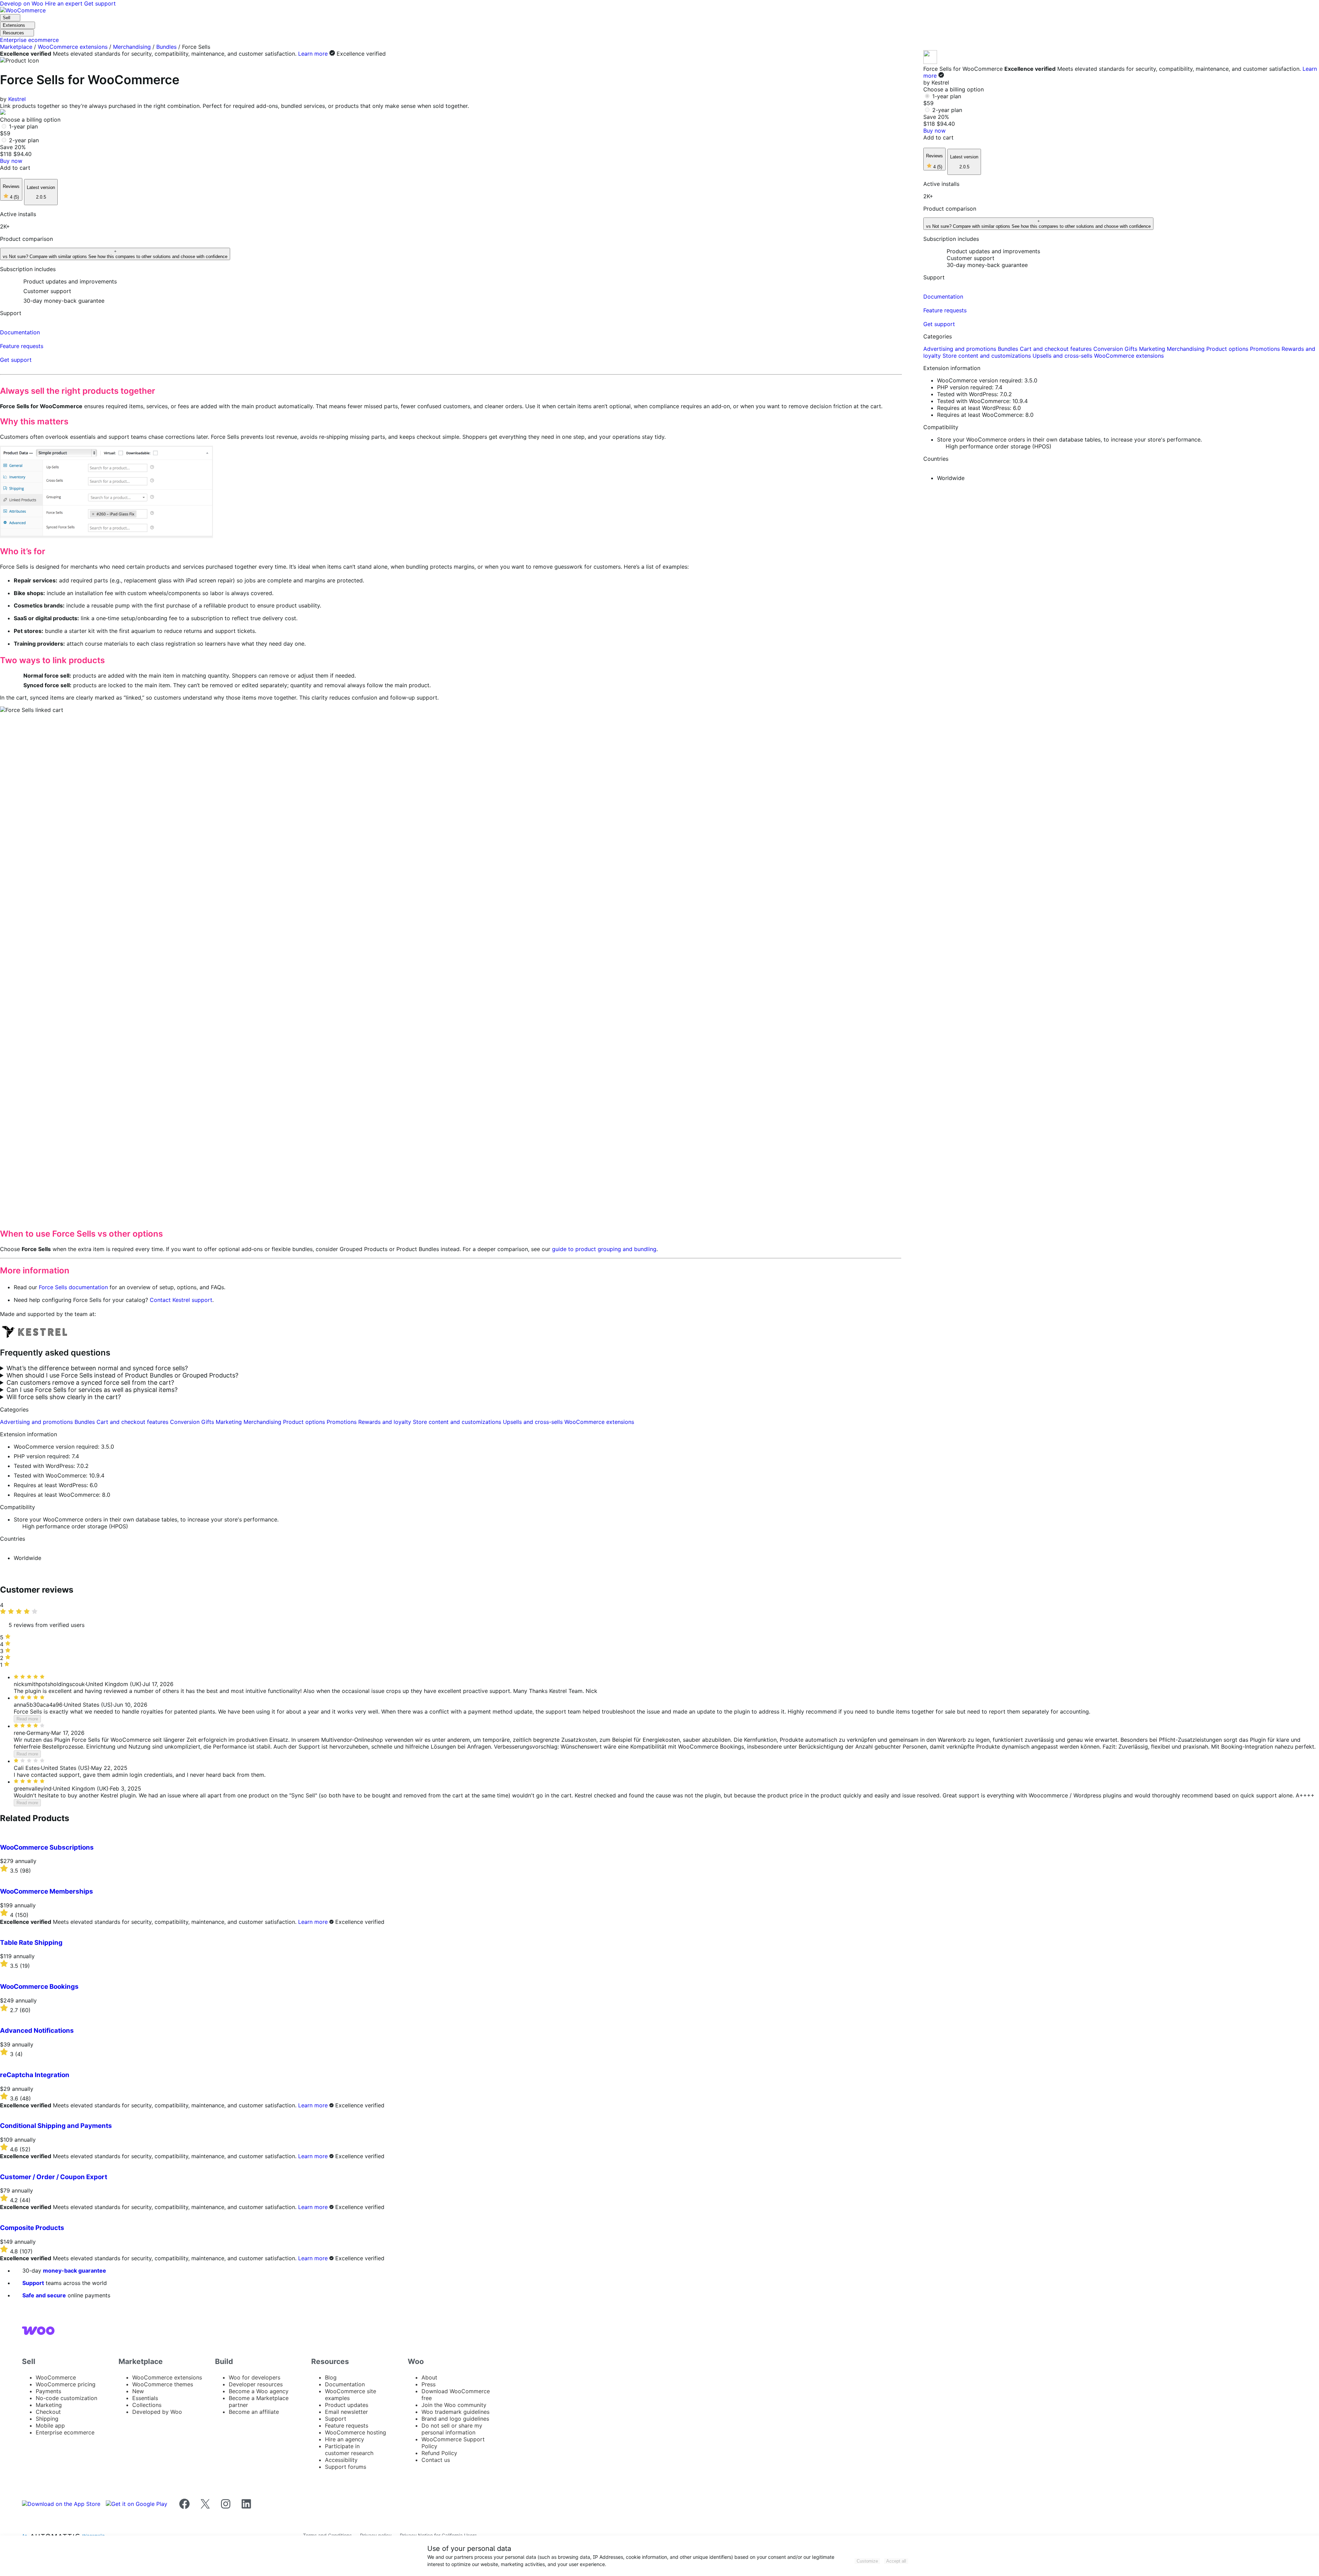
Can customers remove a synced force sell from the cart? (90, 1382)
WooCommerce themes (163, 2384)
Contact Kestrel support (181, 1300)
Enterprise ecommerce (65, 2432)
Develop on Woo (22, 3)
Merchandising (132, 47)
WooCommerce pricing (66, 2384)
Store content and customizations (458, 1422)
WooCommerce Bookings (39, 1987)
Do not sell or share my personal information (452, 2429)
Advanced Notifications (37, 2031)
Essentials (145, 2398)
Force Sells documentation (73, 1287)
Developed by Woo (157, 2412)
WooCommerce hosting (356, 2432)
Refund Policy (439, 2453)
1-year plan (23, 126)
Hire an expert (65, 3)
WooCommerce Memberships (47, 1891)
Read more (27, 1719)
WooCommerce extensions (73, 47)
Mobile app (50, 2426)
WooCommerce (56, 2377)
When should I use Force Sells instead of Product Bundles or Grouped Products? (122, 1375)
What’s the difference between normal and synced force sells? (97, 1368)
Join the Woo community (454, 2405)
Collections (147, 2405)
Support (33, 2283)
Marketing (230, 1422)
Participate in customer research (349, 2450)
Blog (331, 2377)
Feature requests (347, 2426)
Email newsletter (346, 2412)
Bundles (166, 47)
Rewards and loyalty (386, 1422)
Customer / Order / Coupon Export (54, 2177)
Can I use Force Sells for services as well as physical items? (92, 1390)
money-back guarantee (75, 2271)
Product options (305, 1422)
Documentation (345, 2384)
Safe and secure (44, 2295)
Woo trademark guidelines (455, 2412)
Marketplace (16, 47)
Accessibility (341, 2460)
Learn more (313, 54)
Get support (100, 3)
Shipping (47, 2419)
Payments (48, 2391)
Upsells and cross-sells (534, 1422)
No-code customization (66, 2398)
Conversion (186, 1422)
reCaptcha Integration (35, 2075)
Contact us (436, 2460)
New (138, 2391)
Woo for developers (255, 2377)
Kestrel (17, 99)
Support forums (346, 2467)
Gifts (208, 1422)
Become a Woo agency (259, 2391)
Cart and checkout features (133, 1422)
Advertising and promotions (37, 1422)
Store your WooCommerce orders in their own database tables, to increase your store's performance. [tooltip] (146, 1519)
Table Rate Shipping (31, 1943)
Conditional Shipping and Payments (56, 2126)
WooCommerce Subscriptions (47, 1847)
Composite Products (32, 2228)
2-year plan (24, 140)
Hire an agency (345, 2439)
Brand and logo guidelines (455, 2419)
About (429, 2377)
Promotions (342, 1422)
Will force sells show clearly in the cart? (64, 1397)
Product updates (347, 2405)
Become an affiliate (254, 2412)
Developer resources (256, 2384)
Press (429, 2384)
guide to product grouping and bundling (604, 1249)
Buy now (11, 161)
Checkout (48, 2412)
